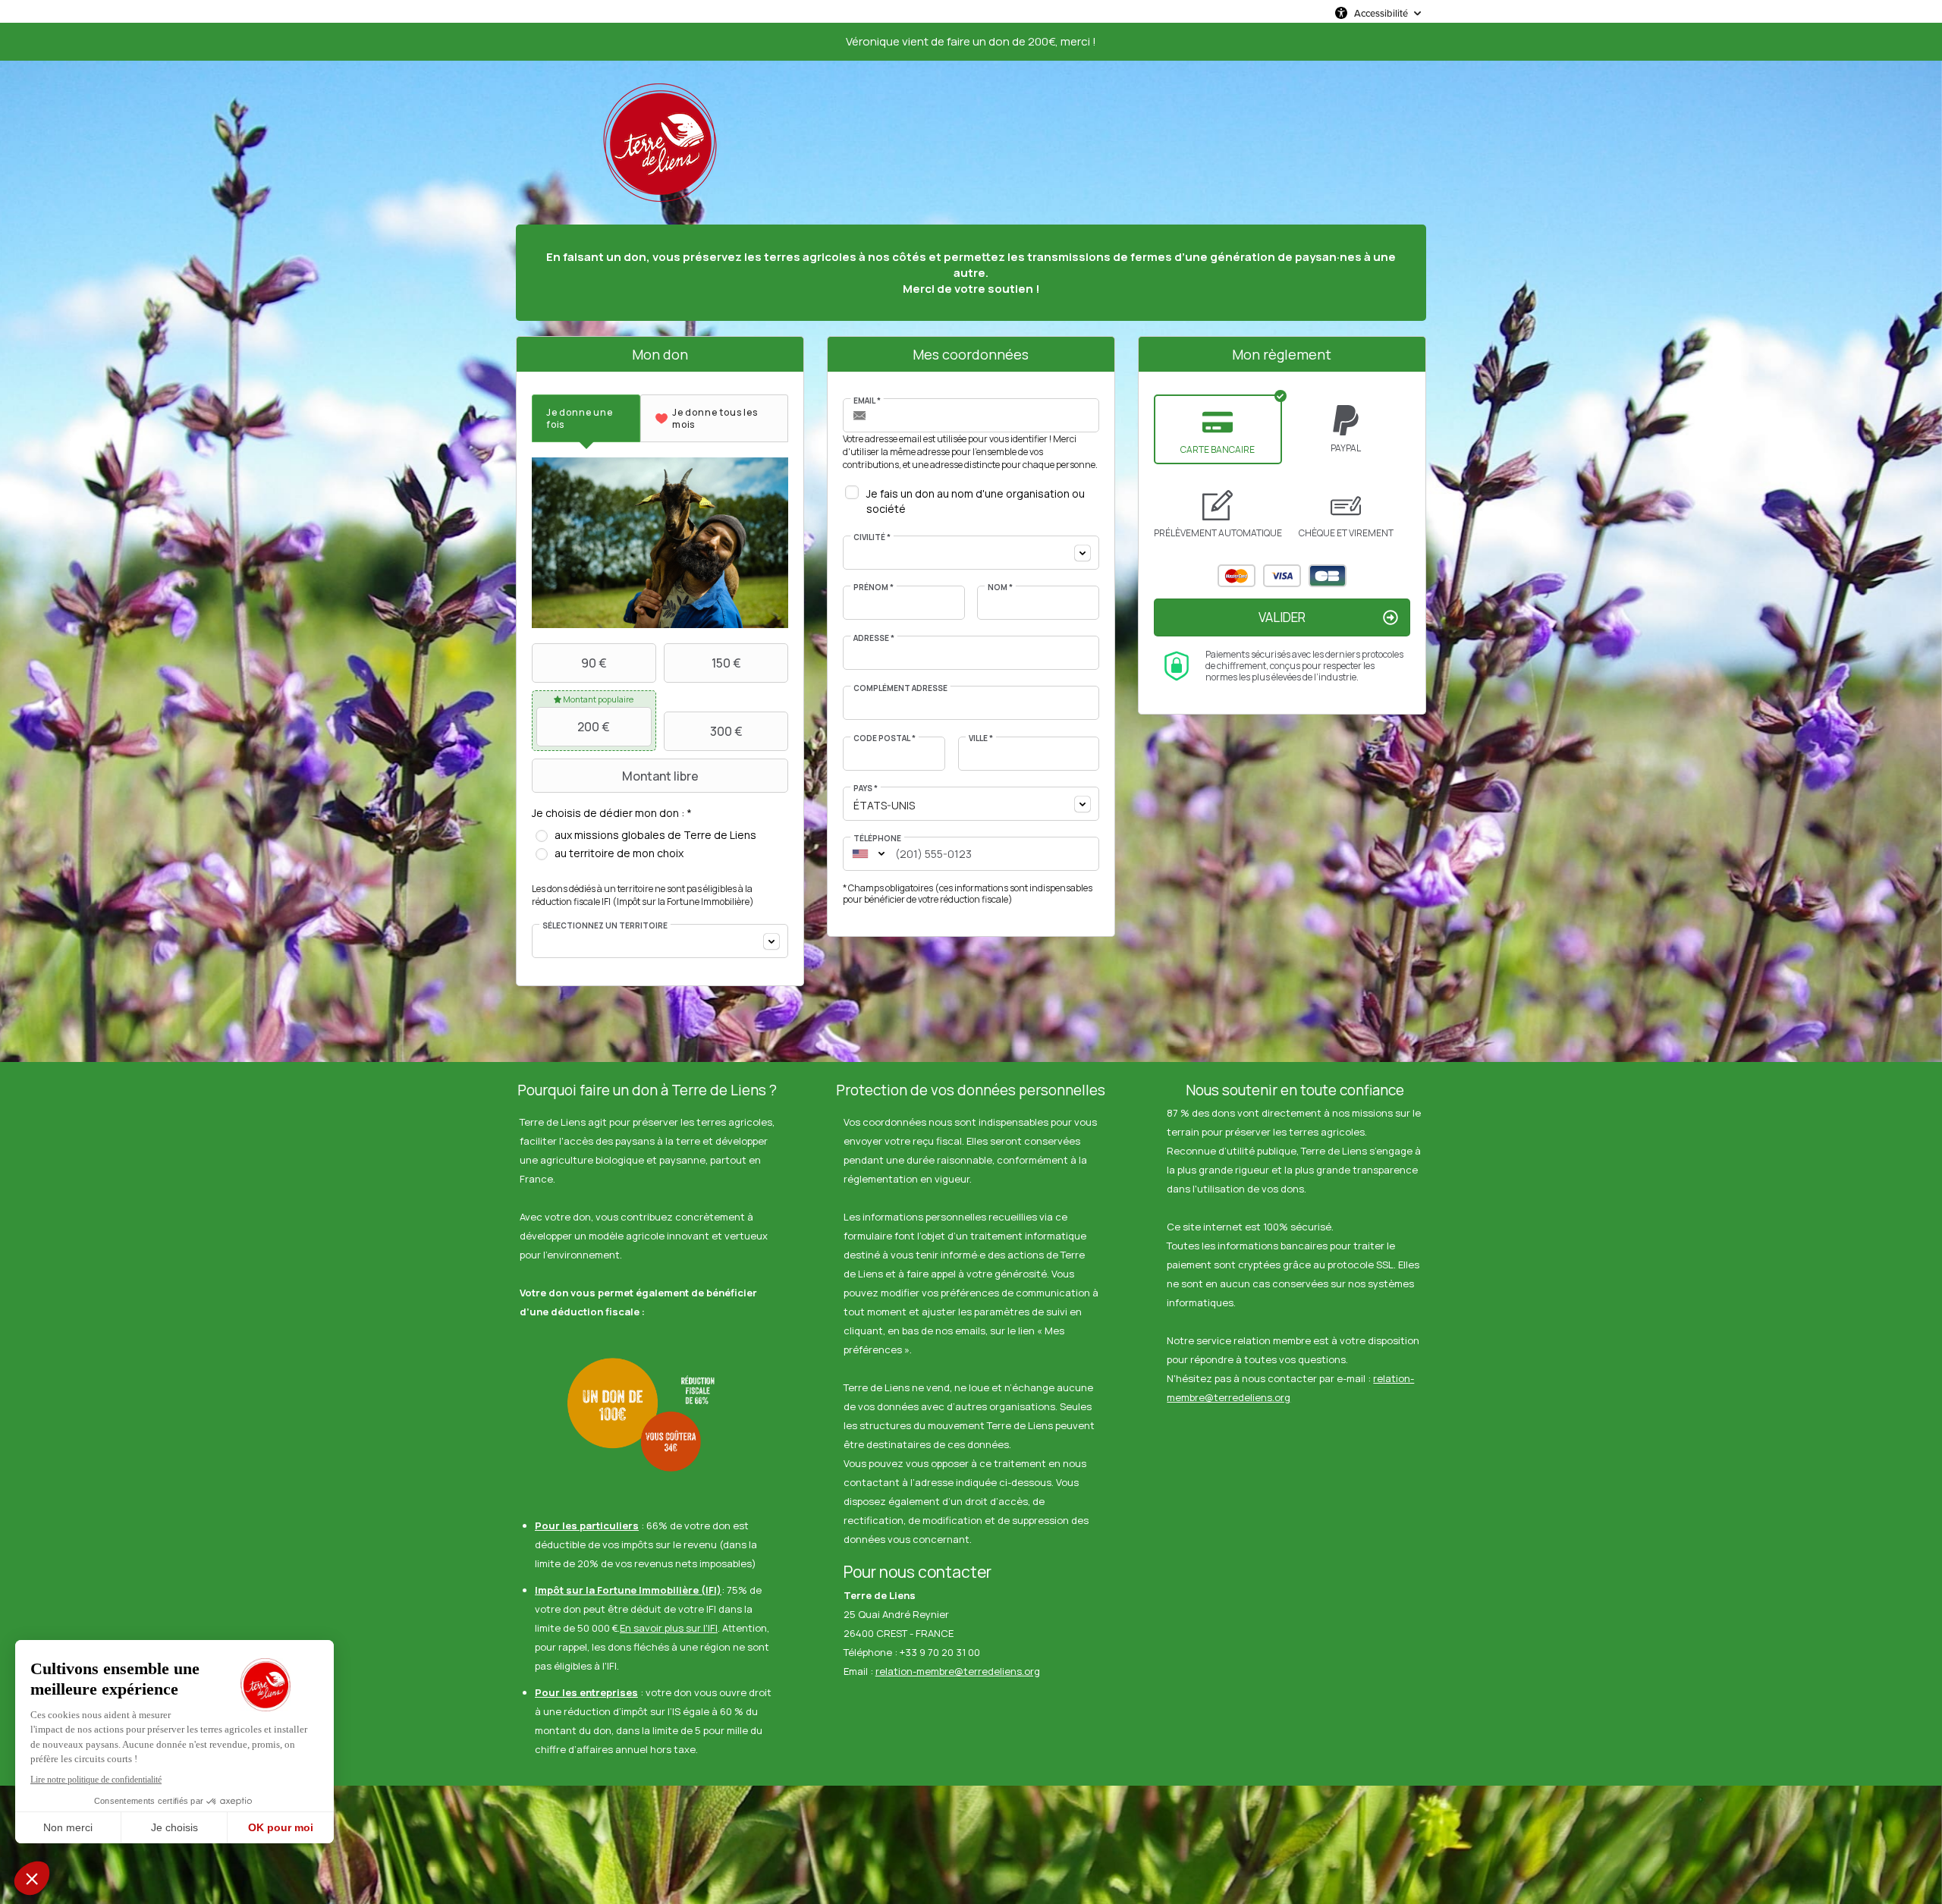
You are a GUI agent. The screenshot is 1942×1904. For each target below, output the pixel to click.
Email (867, 401)
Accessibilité (1381, 13)
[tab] (586, 418)
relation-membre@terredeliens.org (958, 1671)
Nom (1000, 587)
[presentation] (586, 418)
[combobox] (660, 941)
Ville (981, 738)
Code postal (885, 738)
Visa (1282, 576)
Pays (866, 788)
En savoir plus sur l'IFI (669, 1628)
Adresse (874, 638)
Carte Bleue (1328, 576)
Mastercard (1237, 576)
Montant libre (660, 776)
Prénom (874, 587)
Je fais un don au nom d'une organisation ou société (976, 501)
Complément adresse (900, 688)
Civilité (872, 537)
